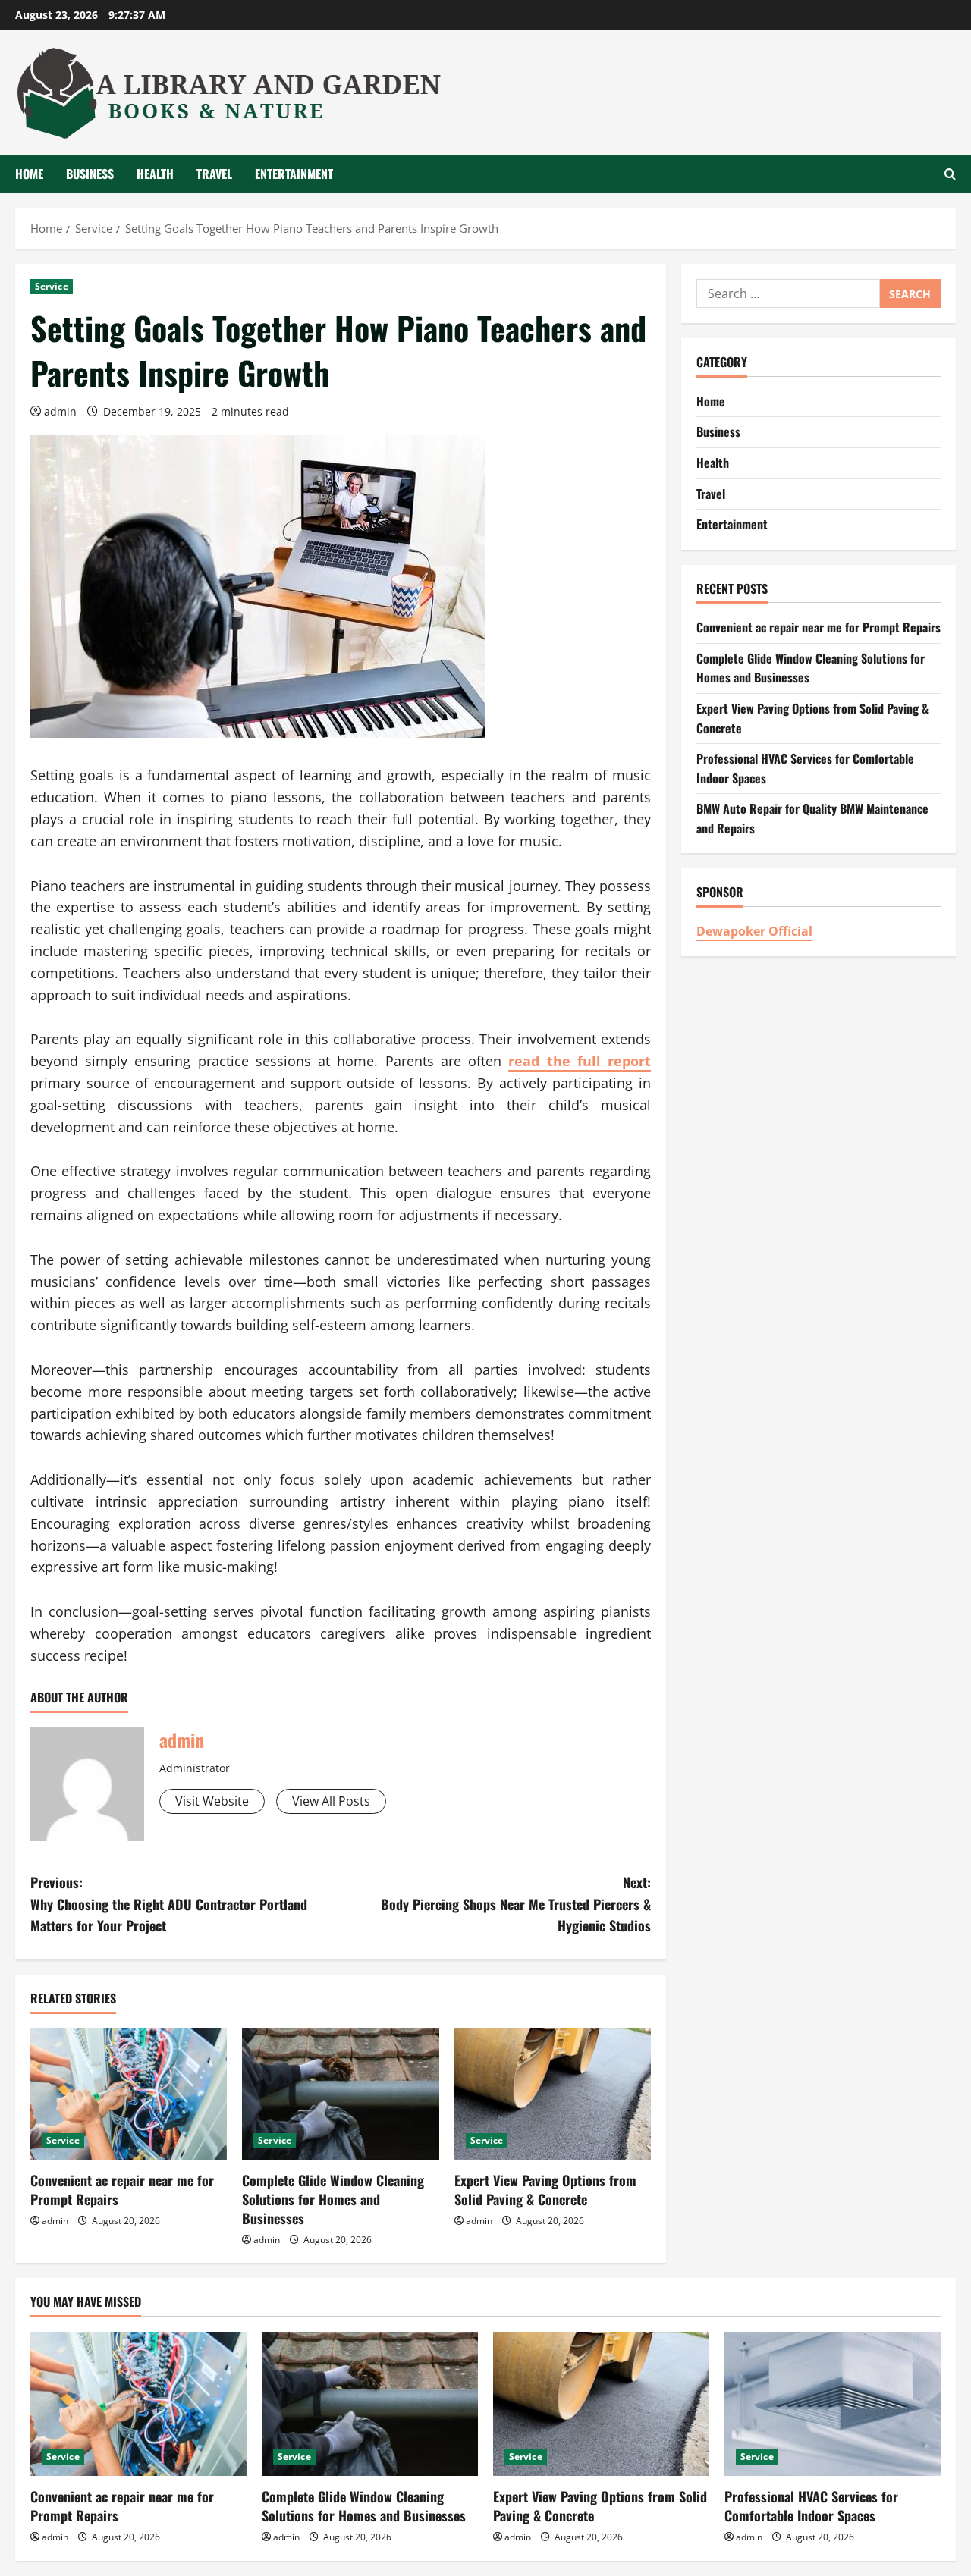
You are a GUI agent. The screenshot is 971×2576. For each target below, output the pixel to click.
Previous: (169, 1904)
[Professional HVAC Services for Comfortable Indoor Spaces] (833, 2404)
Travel (214, 174)
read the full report (580, 1061)
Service (52, 286)
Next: (516, 1904)
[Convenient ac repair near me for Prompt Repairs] (129, 2094)
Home (29, 174)
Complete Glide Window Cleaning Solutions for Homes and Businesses (333, 2199)
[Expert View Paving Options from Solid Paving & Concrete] (553, 2094)
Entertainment (294, 174)
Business (90, 174)
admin (60, 411)
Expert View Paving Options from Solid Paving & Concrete (545, 2190)
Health (155, 174)
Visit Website (212, 1801)
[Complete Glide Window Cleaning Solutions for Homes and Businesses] (340, 2094)
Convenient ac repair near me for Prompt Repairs (122, 2190)
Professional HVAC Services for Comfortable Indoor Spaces (811, 2506)
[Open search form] (950, 174)
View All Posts (331, 1801)
